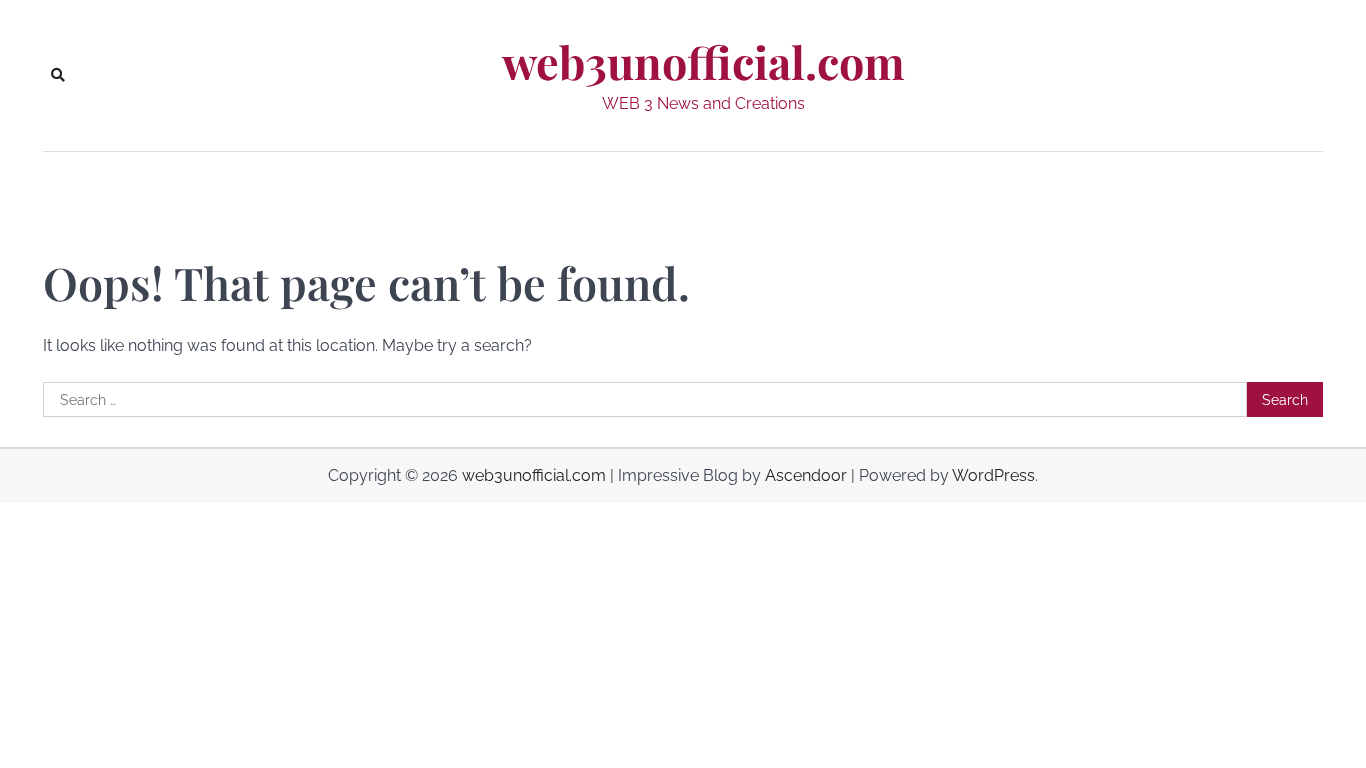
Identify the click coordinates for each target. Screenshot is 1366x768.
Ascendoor (806, 475)
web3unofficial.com (703, 62)
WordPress (993, 475)
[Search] (58, 75)
